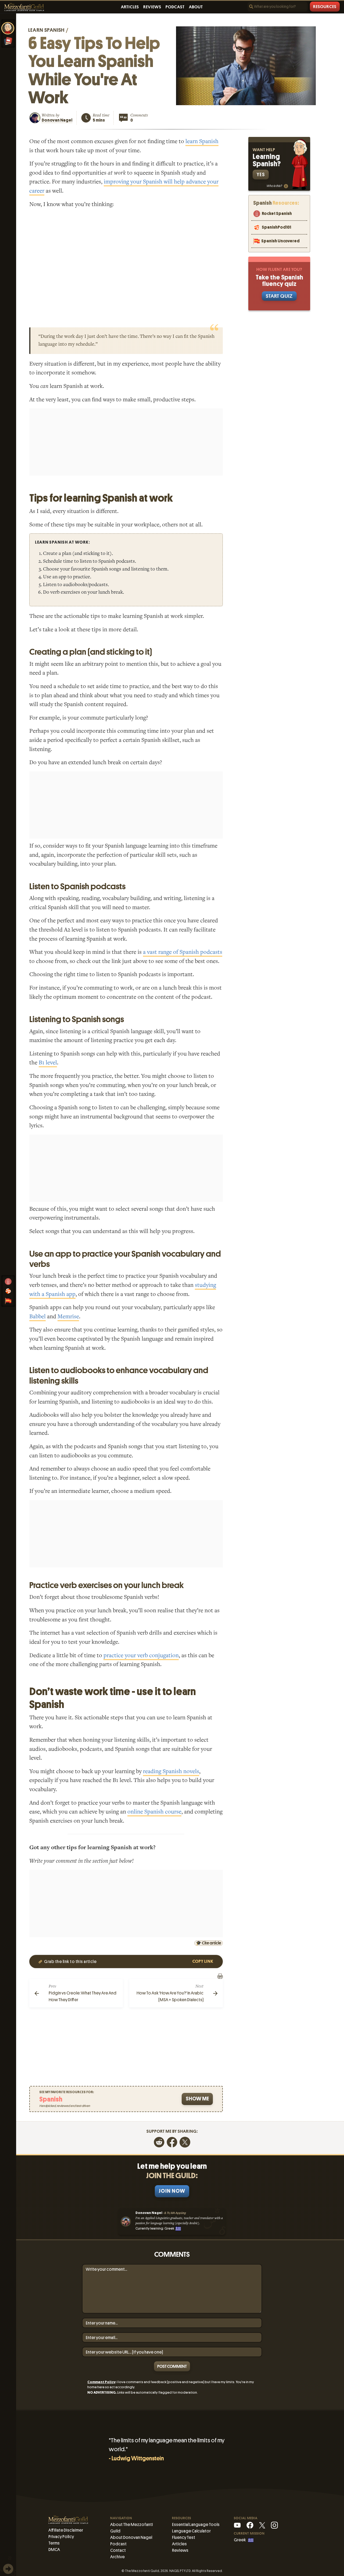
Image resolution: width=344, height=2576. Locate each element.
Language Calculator (191, 2531)
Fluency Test (184, 2537)
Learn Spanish (46, 30)
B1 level (48, 1063)
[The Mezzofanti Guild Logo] (24, 7)
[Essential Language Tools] (8, 41)
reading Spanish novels (171, 1771)
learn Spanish (202, 141)
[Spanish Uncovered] (8, 1301)
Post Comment (172, 2366)
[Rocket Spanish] (8, 1281)
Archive (117, 2557)
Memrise (68, 1317)
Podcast (175, 7)
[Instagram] (274, 2525)
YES (261, 174)
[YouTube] (237, 2525)
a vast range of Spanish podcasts (183, 952)
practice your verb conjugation (141, 1655)
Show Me (197, 2099)
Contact (118, 2550)
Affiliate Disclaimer (66, 2530)
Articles (130, 7)
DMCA (54, 2550)
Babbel (37, 1317)
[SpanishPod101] (8, 1291)
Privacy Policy (61, 2537)
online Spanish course (154, 1812)
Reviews (152, 7)
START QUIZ (279, 296)
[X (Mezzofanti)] (262, 2525)
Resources (325, 7)
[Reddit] (159, 2142)
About (196, 7)
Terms (54, 2543)
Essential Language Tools (196, 2524)
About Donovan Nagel (131, 2537)
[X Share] (185, 2142)
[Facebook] (172, 2142)
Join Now (172, 2191)
